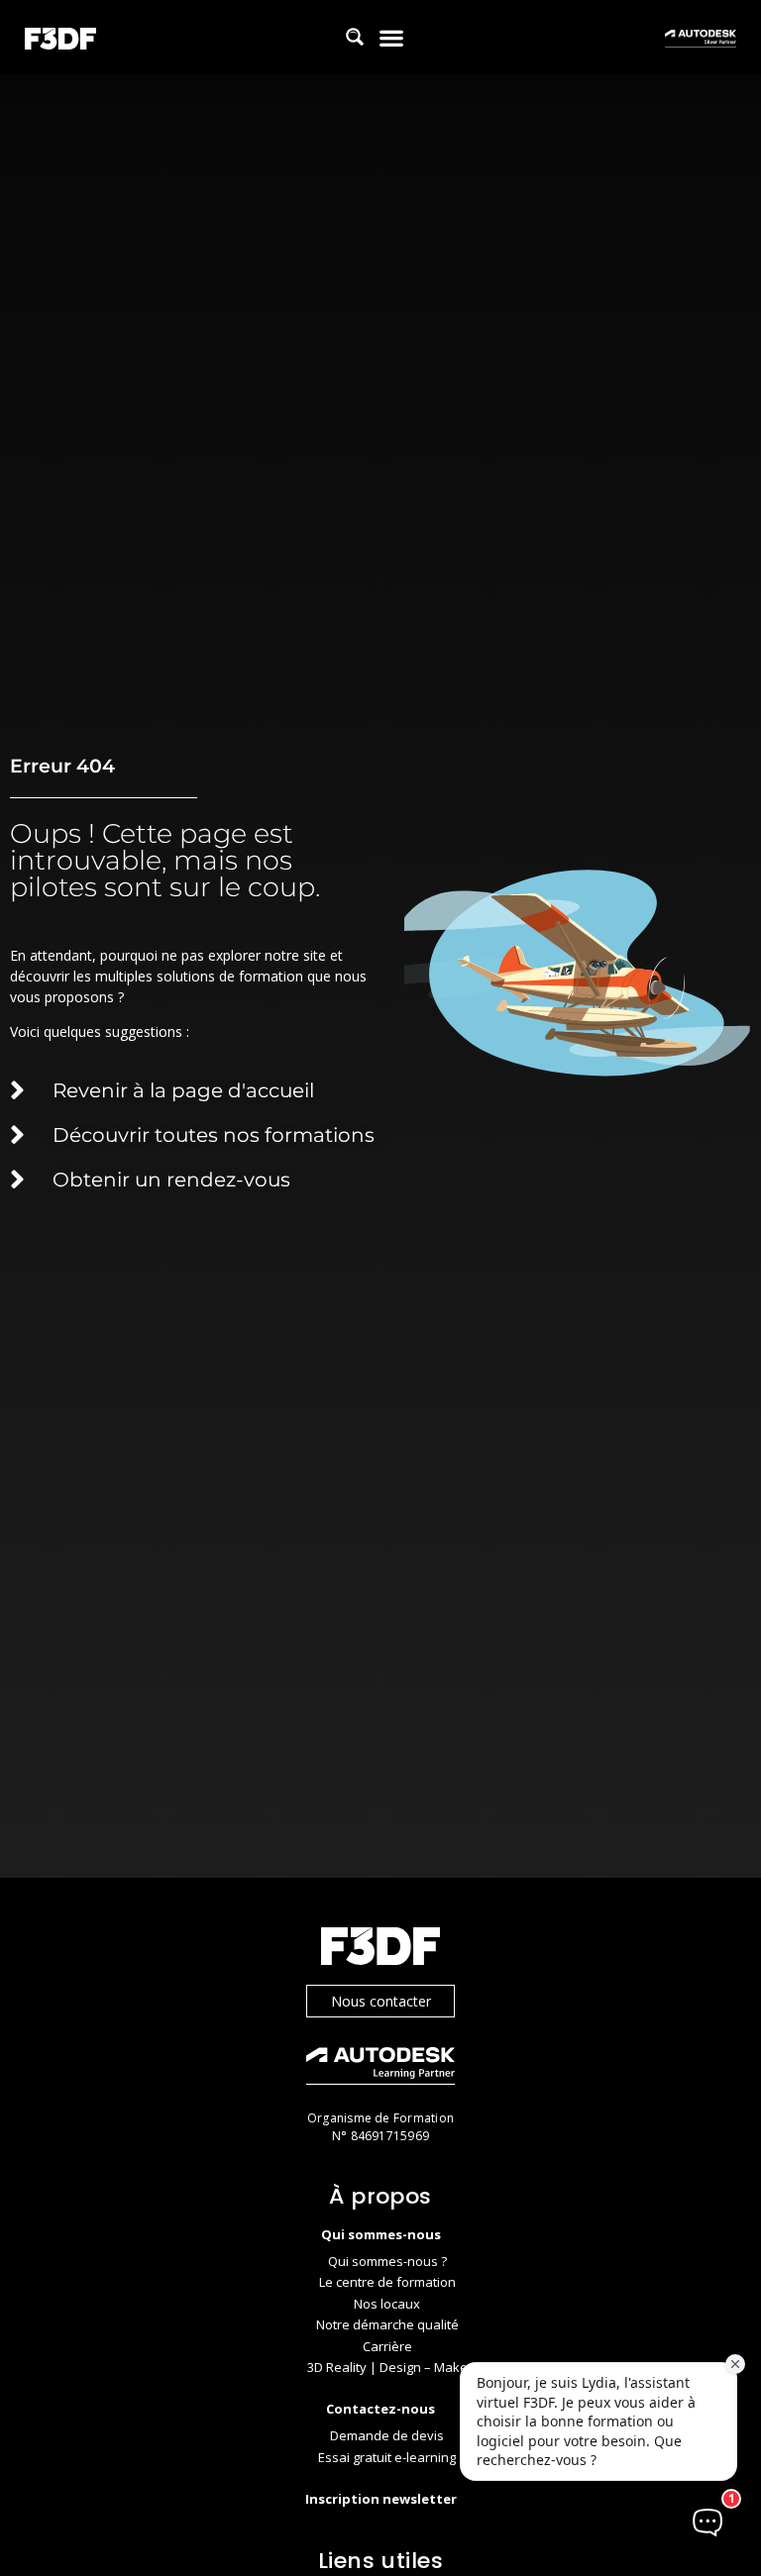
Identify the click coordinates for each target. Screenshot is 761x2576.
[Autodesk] (380, 2068)
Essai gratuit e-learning (387, 2457)
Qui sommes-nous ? (387, 2261)
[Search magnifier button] (355, 37)
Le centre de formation (387, 2282)
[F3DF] (380, 1949)
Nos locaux (387, 2304)
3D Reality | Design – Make (387, 2367)
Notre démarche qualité (387, 2324)
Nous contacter (381, 2001)
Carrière (387, 2346)
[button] (391, 37)
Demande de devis (387, 2435)
